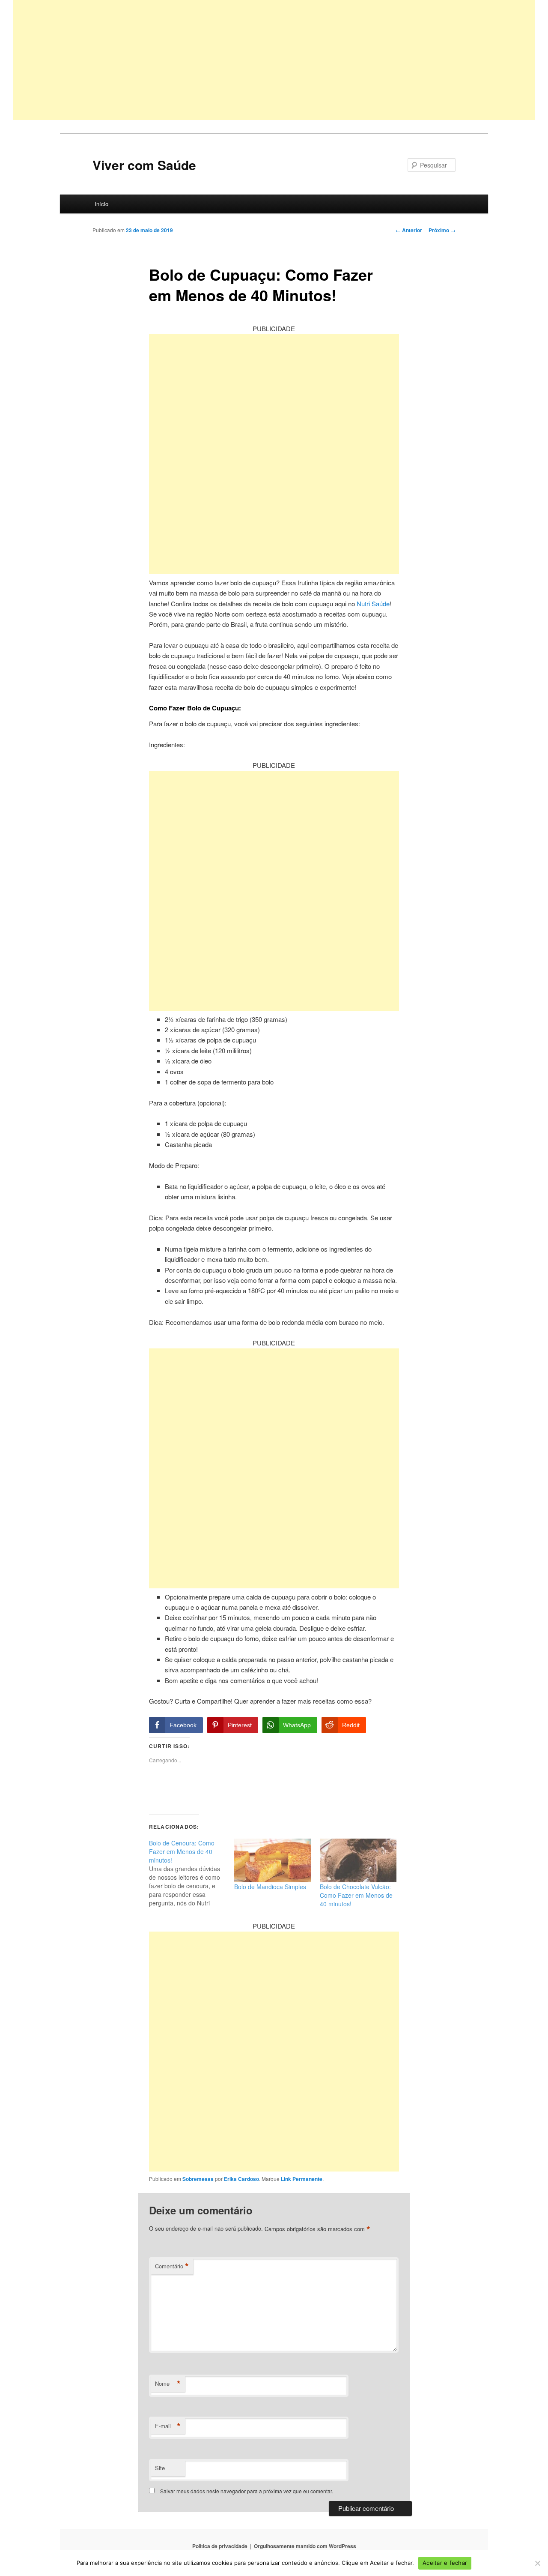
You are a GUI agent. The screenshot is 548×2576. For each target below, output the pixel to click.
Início (101, 204)
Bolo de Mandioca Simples (270, 1887)
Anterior (409, 230)
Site (160, 2468)
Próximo (442, 230)
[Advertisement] (270, 60)
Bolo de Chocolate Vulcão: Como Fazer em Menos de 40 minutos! (356, 1895)
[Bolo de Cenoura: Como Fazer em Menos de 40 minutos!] (192, 1873)
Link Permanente (302, 2179)
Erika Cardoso (241, 2179)
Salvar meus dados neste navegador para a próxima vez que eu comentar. (247, 2491)
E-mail (168, 2426)
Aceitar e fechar (445, 2563)
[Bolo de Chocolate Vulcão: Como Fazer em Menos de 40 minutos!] (358, 1861)
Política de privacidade (220, 2546)
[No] (537, 2563)
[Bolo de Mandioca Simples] (273, 1861)
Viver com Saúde (144, 165)
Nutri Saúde (373, 604)
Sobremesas (198, 2179)
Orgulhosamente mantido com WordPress (305, 2546)
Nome (168, 2384)
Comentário (172, 2266)
